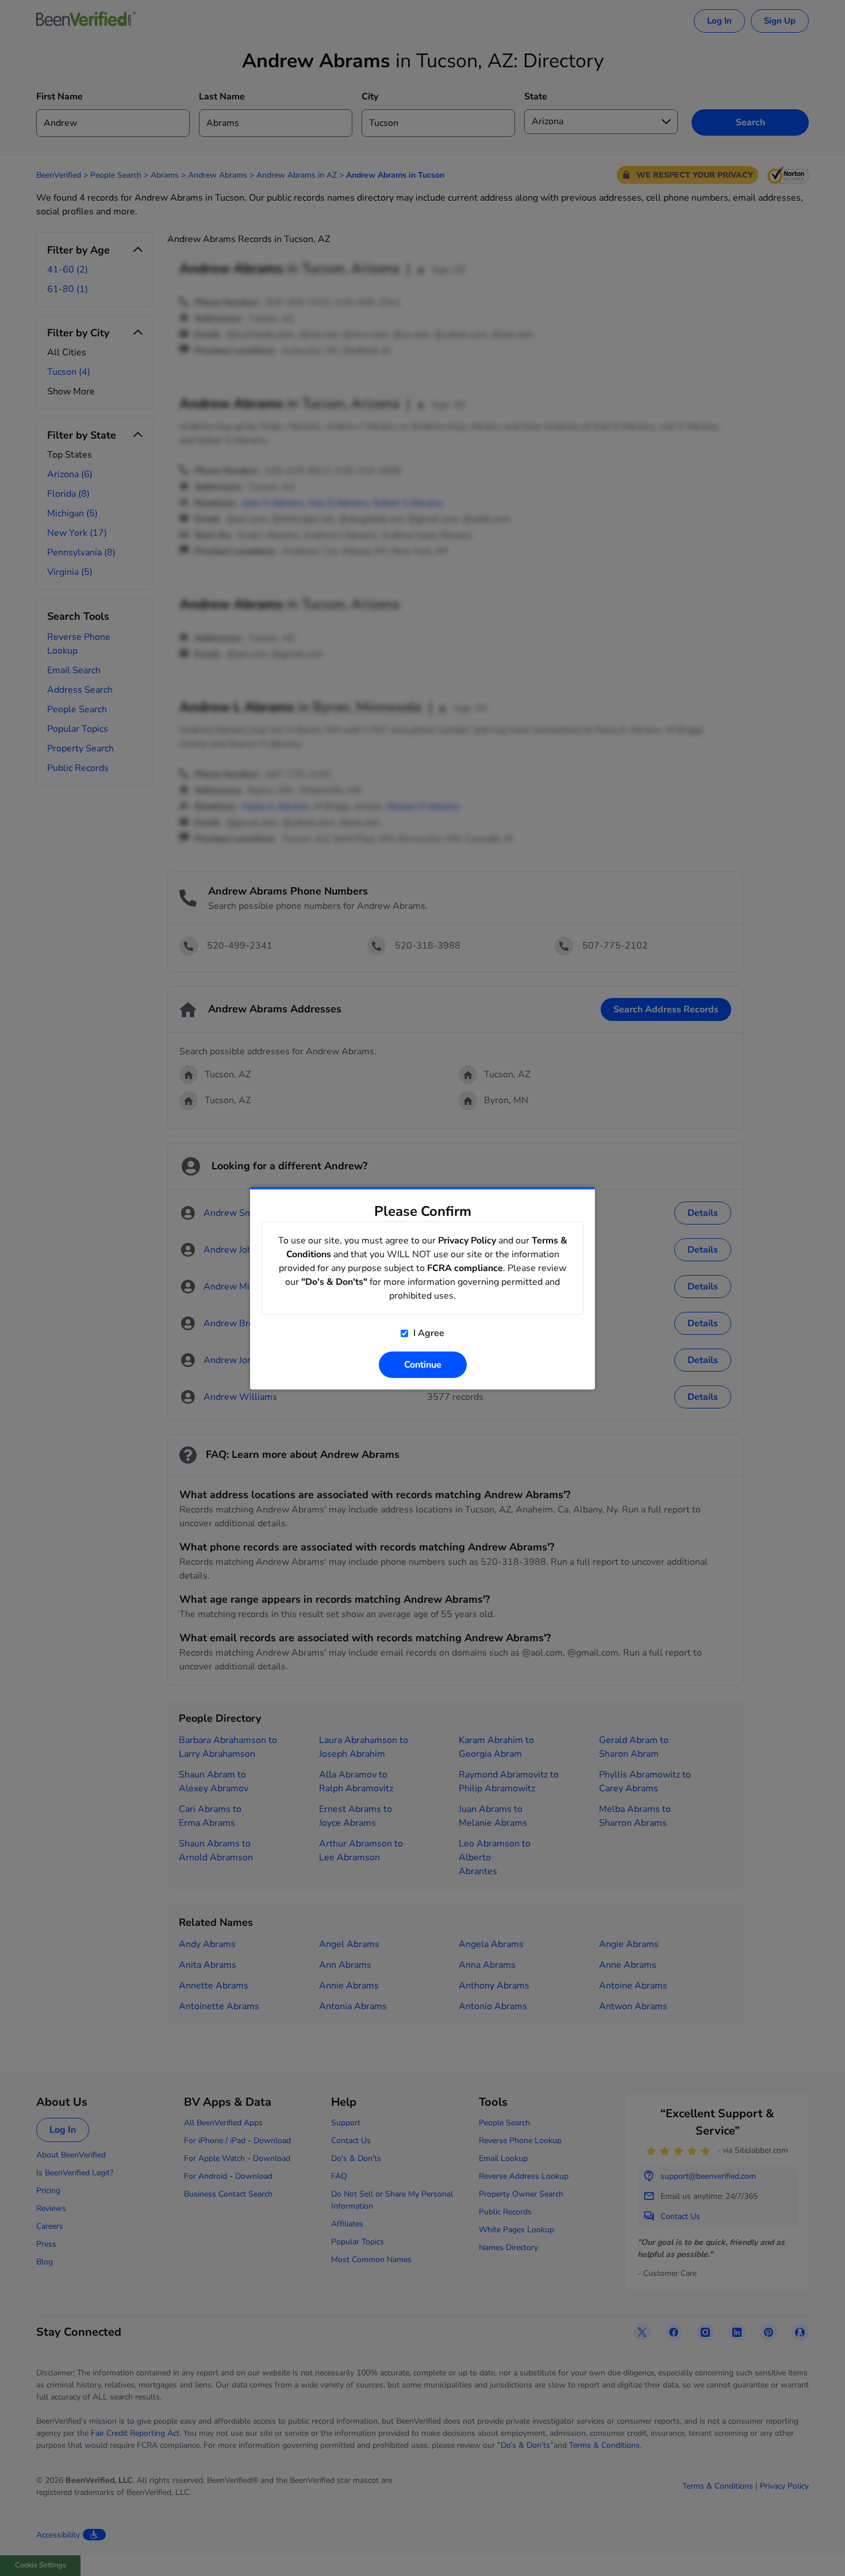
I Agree (428, 1333)
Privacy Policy (467, 1241)
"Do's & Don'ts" (334, 1282)
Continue (423, 1365)
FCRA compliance (465, 1268)
